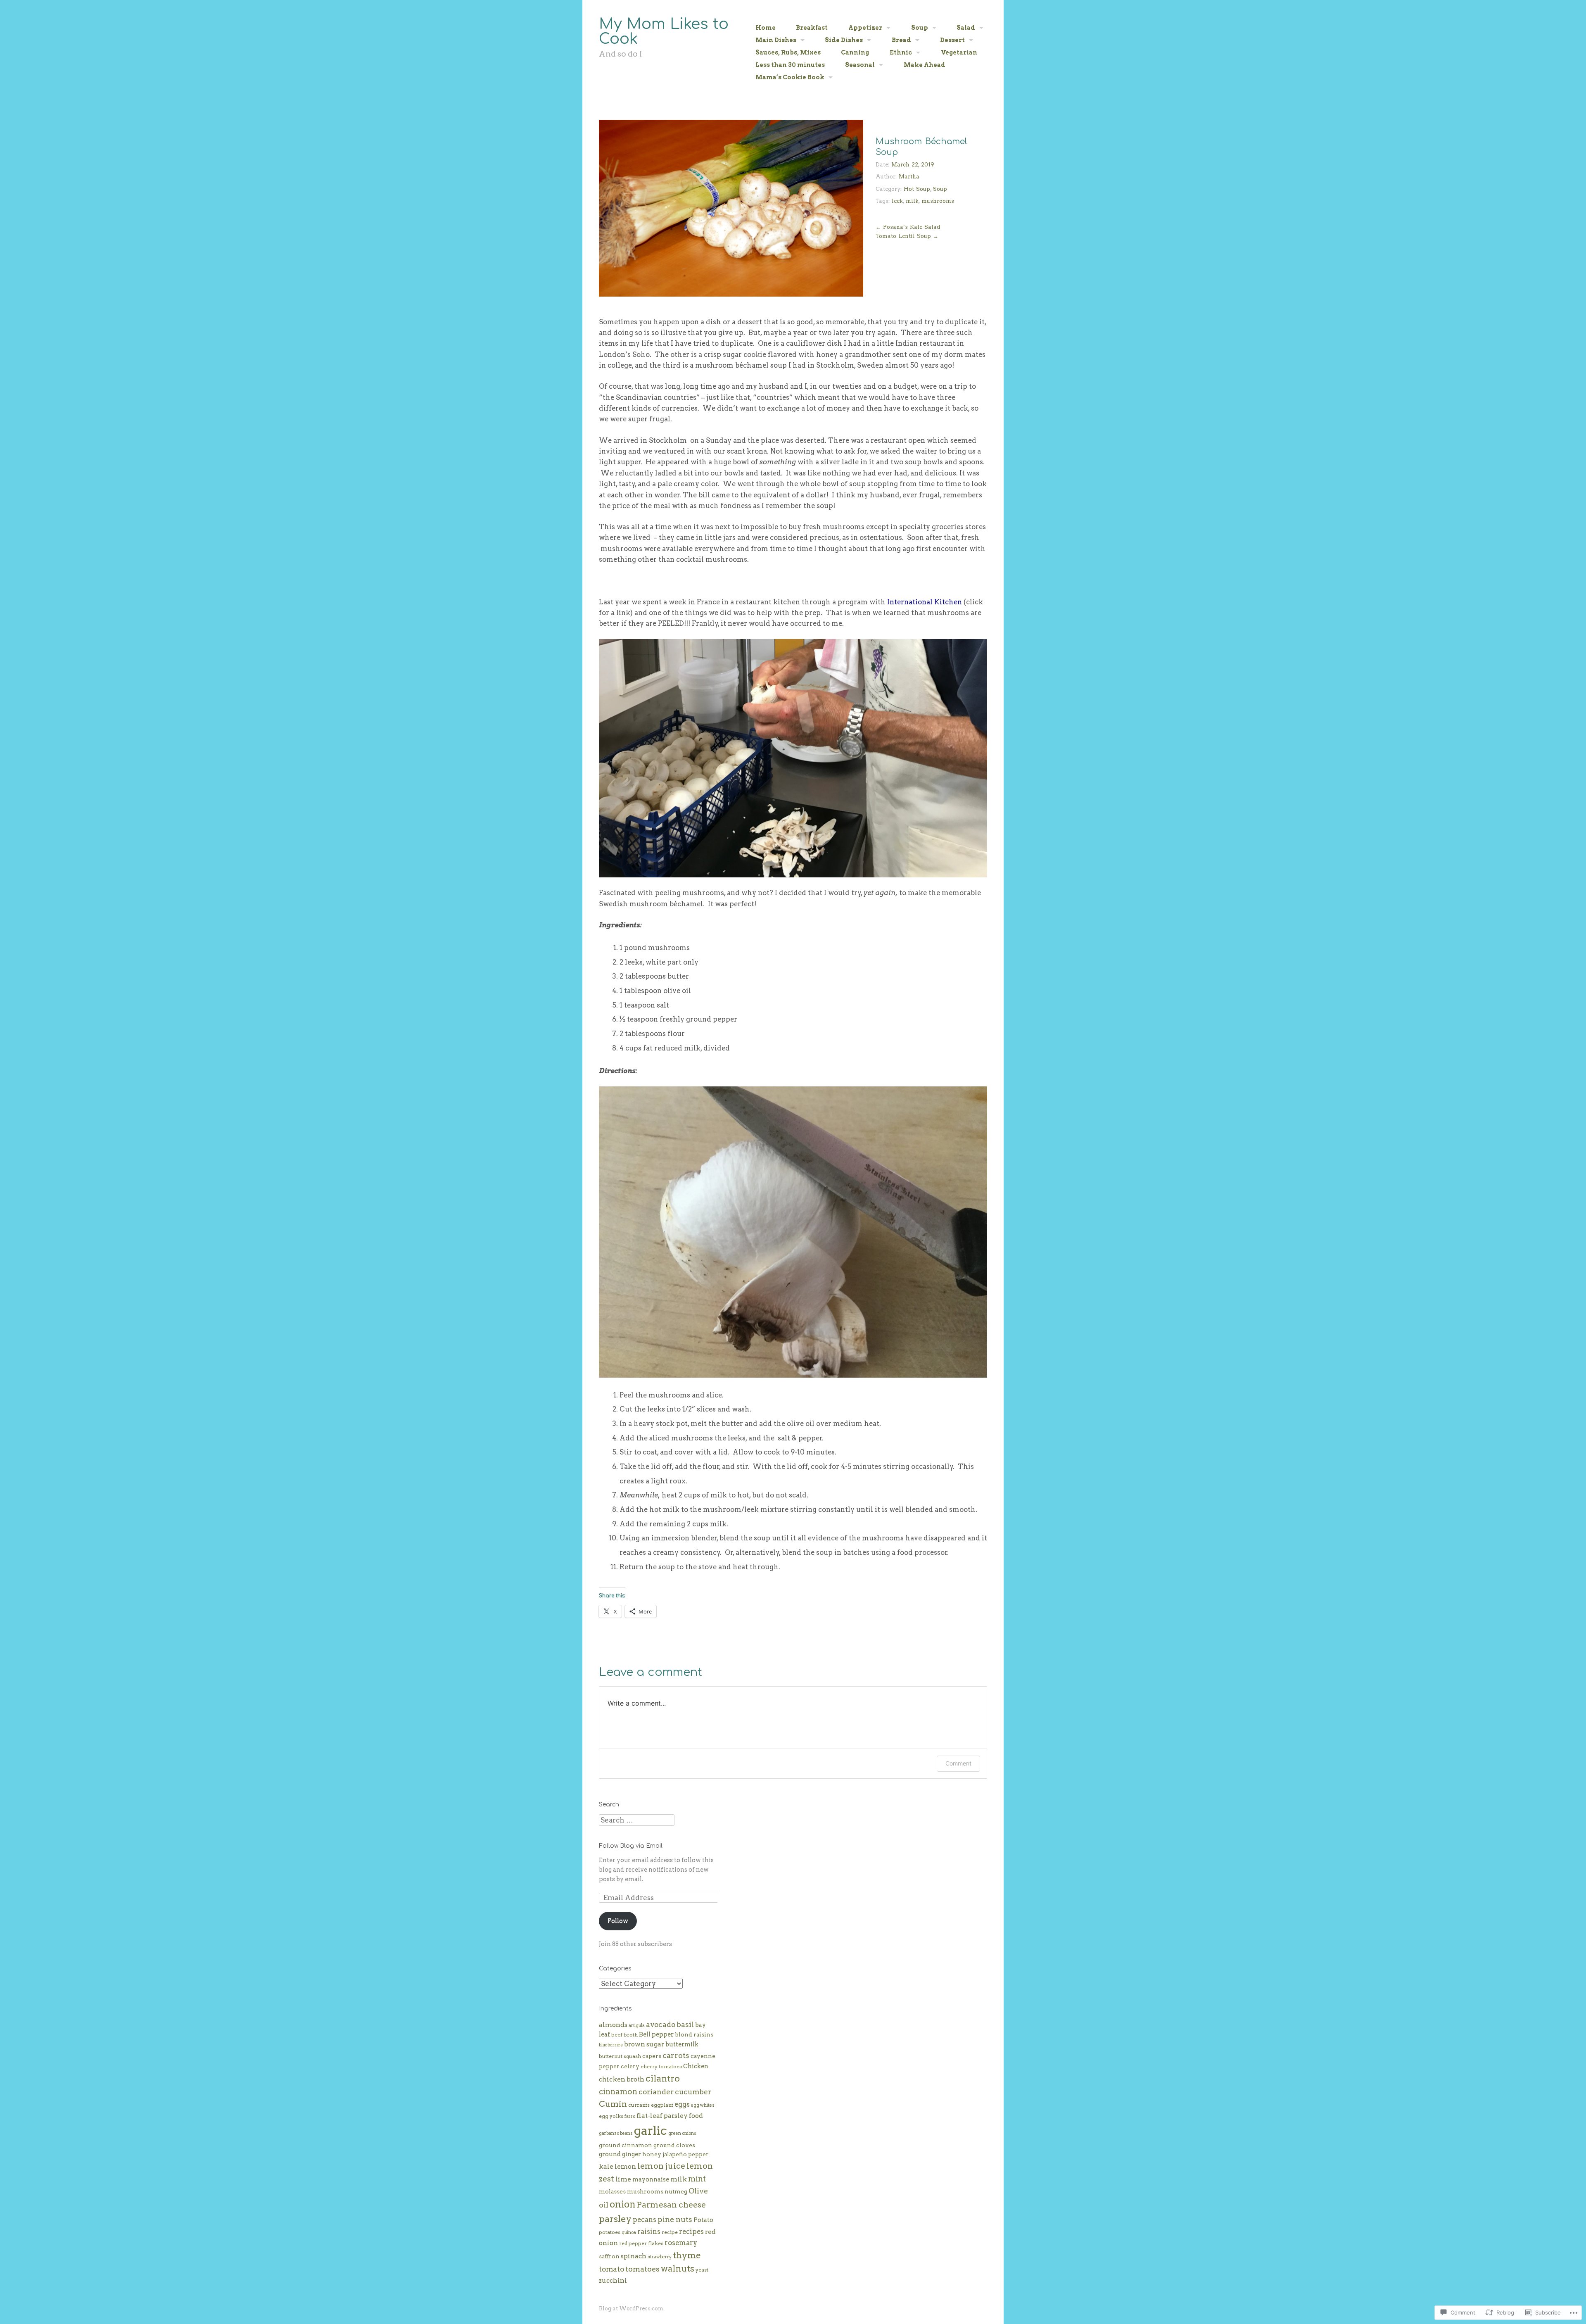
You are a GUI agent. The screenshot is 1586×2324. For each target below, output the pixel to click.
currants (639, 2105)
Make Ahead (925, 65)
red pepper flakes (641, 2243)
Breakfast (812, 28)
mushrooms (938, 201)
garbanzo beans (616, 2133)
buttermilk (682, 2044)
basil (685, 2024)
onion (623, 2204)
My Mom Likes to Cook (664, 31)
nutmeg (676, 2191)
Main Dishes (776, 40)
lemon (625, 2166)
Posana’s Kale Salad (908, 227)
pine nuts (675, 2219)
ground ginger (620, 2154)
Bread (901, 40)
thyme (687, 2255)
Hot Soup (917, 189)
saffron (609, 2256)
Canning (855, 52)
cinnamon (618, 2092)
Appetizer (865, 28)
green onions (682, 2133)
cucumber (693, 2092)
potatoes (610, 2232)
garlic (651, 2130)
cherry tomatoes (661, 2066)
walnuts (678, 2269)
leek (897, 201)
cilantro (663, 2078)
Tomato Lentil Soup (907, 236)
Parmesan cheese (671, 2205)
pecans (645, 2219)
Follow (618, 1921)
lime (623, 2179)
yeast (702, 2270)
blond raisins (694, 2034)
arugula (637, 2026)
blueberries (611, 2045)
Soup (920, 28)
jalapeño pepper (686, 2154)
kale (606, 2166)
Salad (966, 28)
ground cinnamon (626, 2145)
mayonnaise (651, 2179)
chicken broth (622, 2079)
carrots (676, 2055)
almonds (613, 2025)
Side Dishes (844, 40)
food (696, 2116)
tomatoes (642, 2269)
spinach (634, 2256)
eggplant (662, 2105)
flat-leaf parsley (662, 2116)
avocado (661, 2024)
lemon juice (661, 2166)
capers (652, 2056)
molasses (612, 2191)
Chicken (696, 2066)
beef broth (624, 2035)
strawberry (660, 2257)
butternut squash (620, 2056)
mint (697, 2179)
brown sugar (644, 2044)
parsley (615, 2219)
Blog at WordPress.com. (632, 2309)
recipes (691, 2231)
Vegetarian (959, 52)
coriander (656, 2092)
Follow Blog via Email (631, 1846)
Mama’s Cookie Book (790, 77)
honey (652, 2154)
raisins (649, 2231)
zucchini (613, 2280)
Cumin (613, 2104)
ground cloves (674, 2145)
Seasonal (860, 65)
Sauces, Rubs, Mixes (788, 52)
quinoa (629, 2233)
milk (912, 201)
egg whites (703, 2105)
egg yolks (611, 2116)
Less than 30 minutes (790, 65)
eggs (682, 2104)
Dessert (952, 40)
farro (630, 2116)
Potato (703, 2220)
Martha (909, 177)
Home (766, 28)
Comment (958, 1763)
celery (630, 2066)
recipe (670, 2232)
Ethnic (901, 52)
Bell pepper (656, 2034)
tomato (611, 2269)
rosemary (681, 2243)
